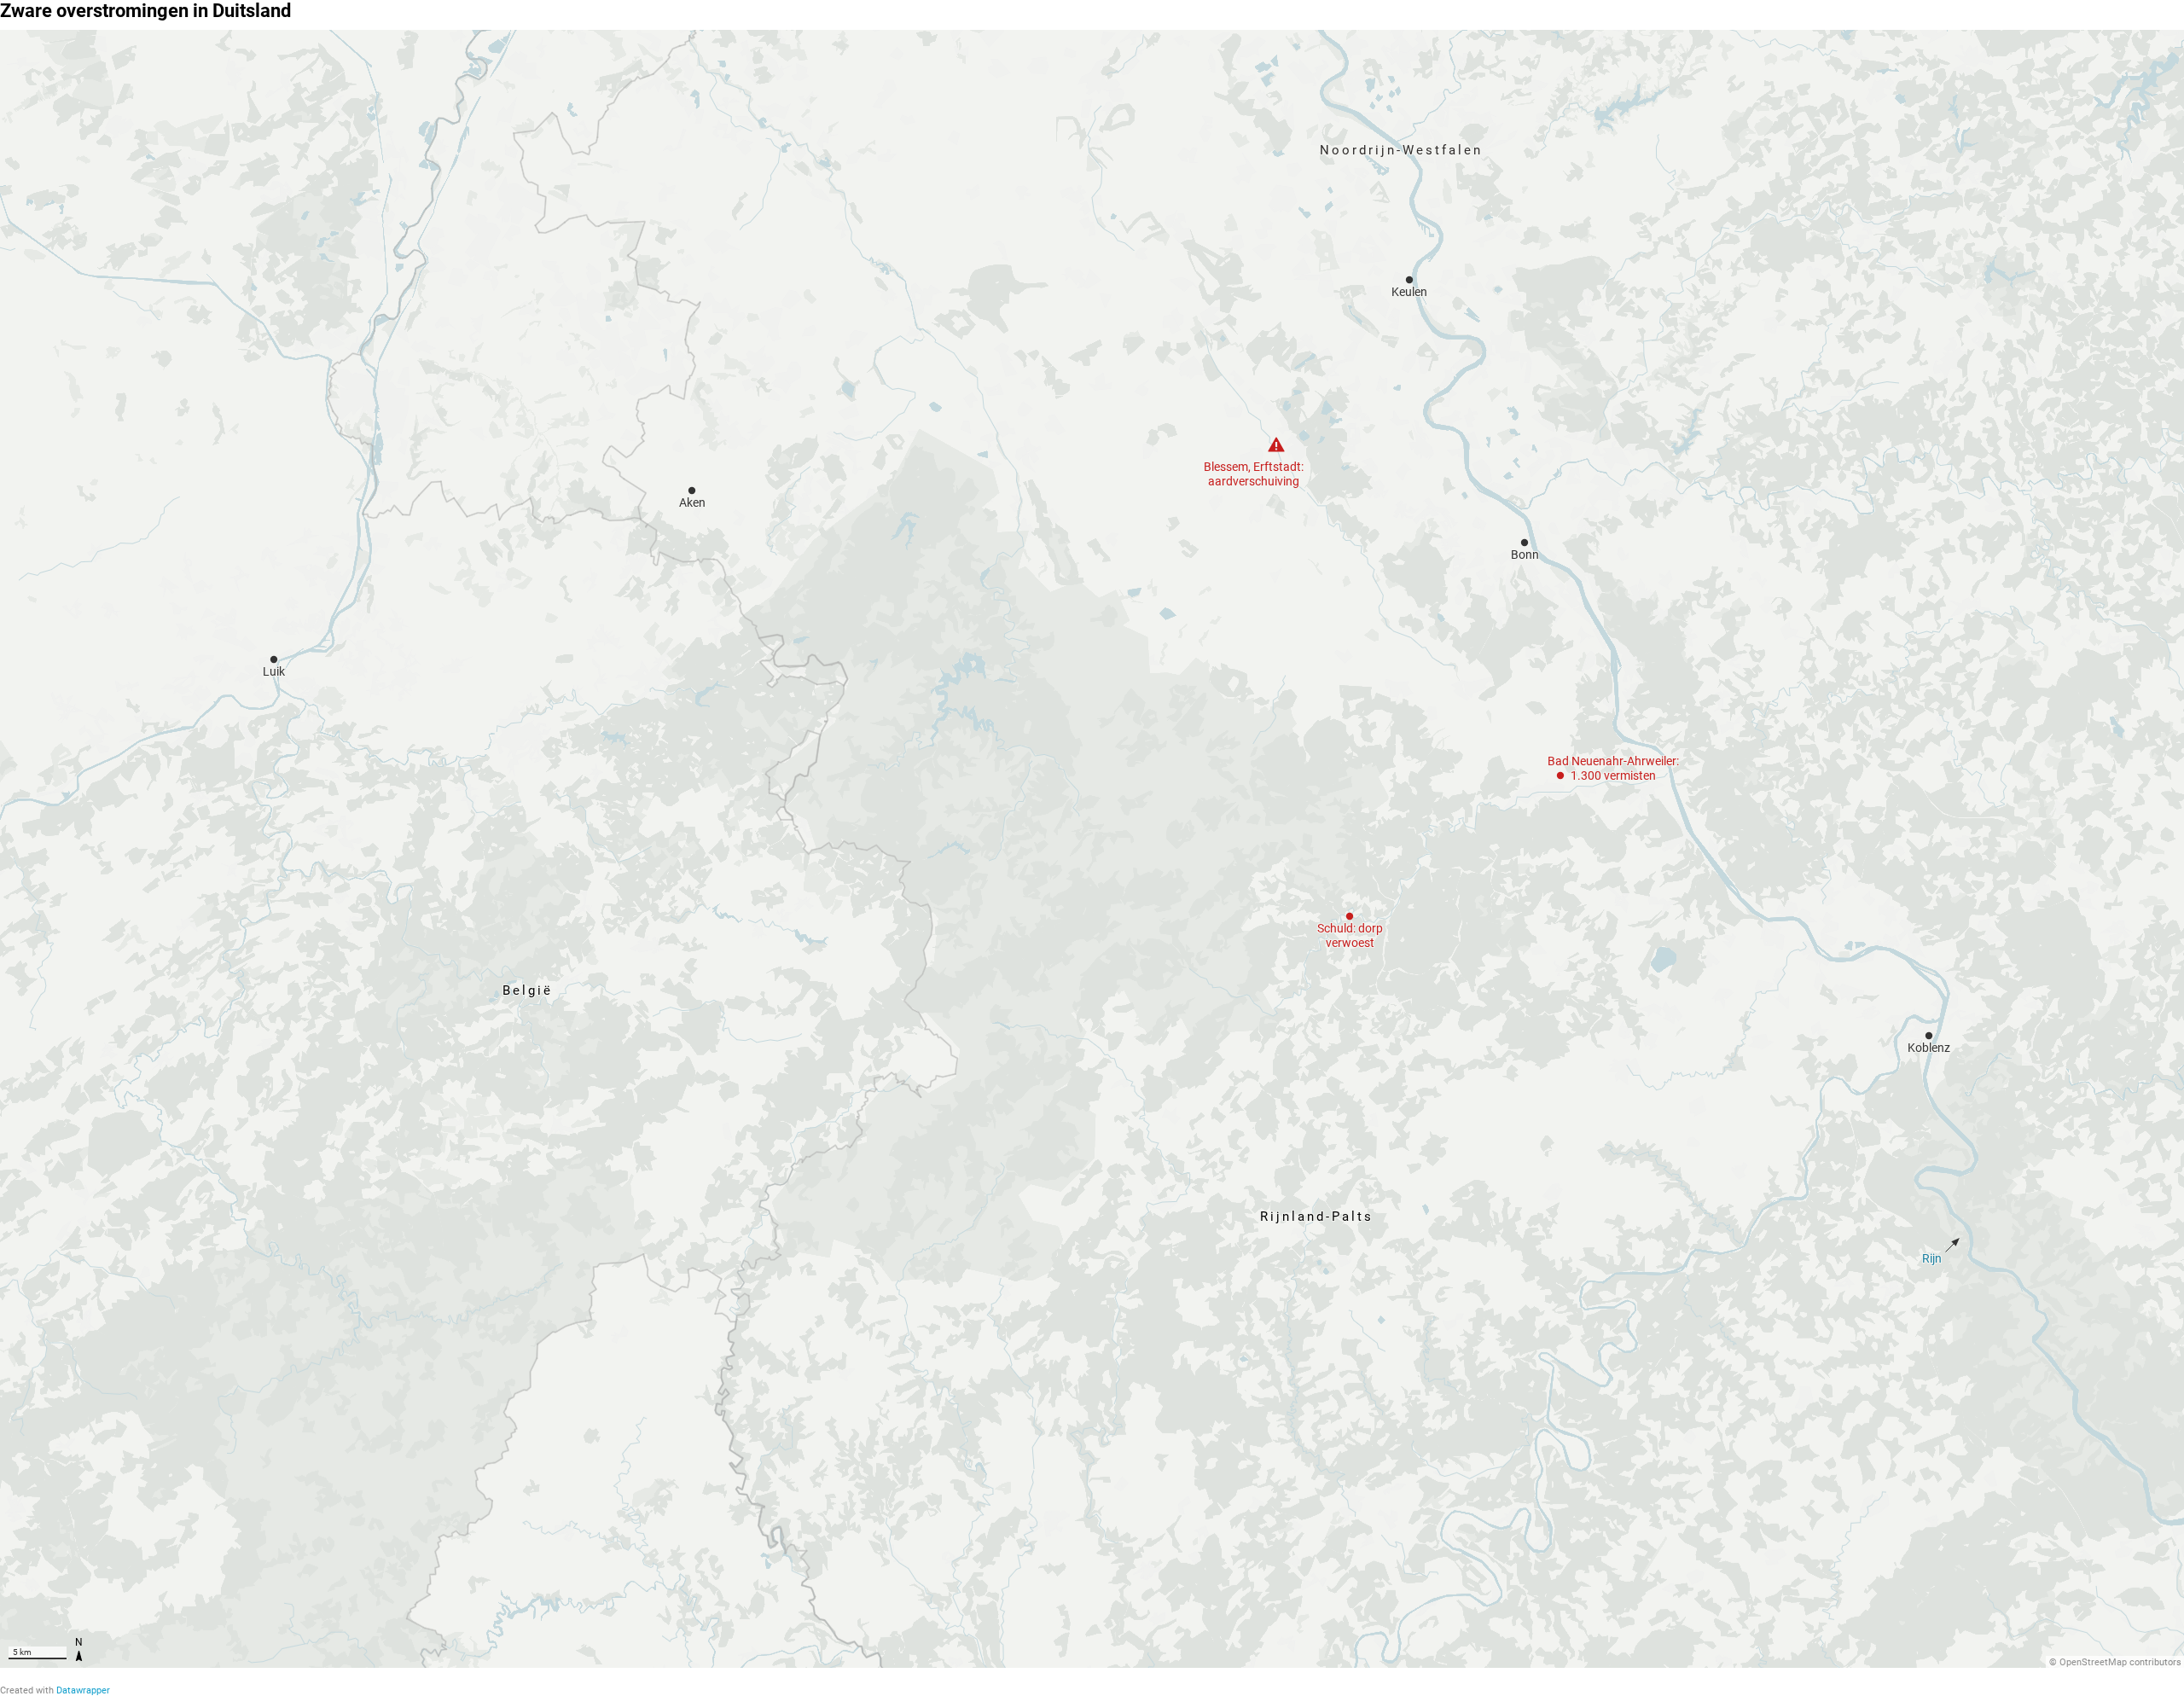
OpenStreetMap (2093, 1662)
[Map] (1092, 849)
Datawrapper (83, 1690)
